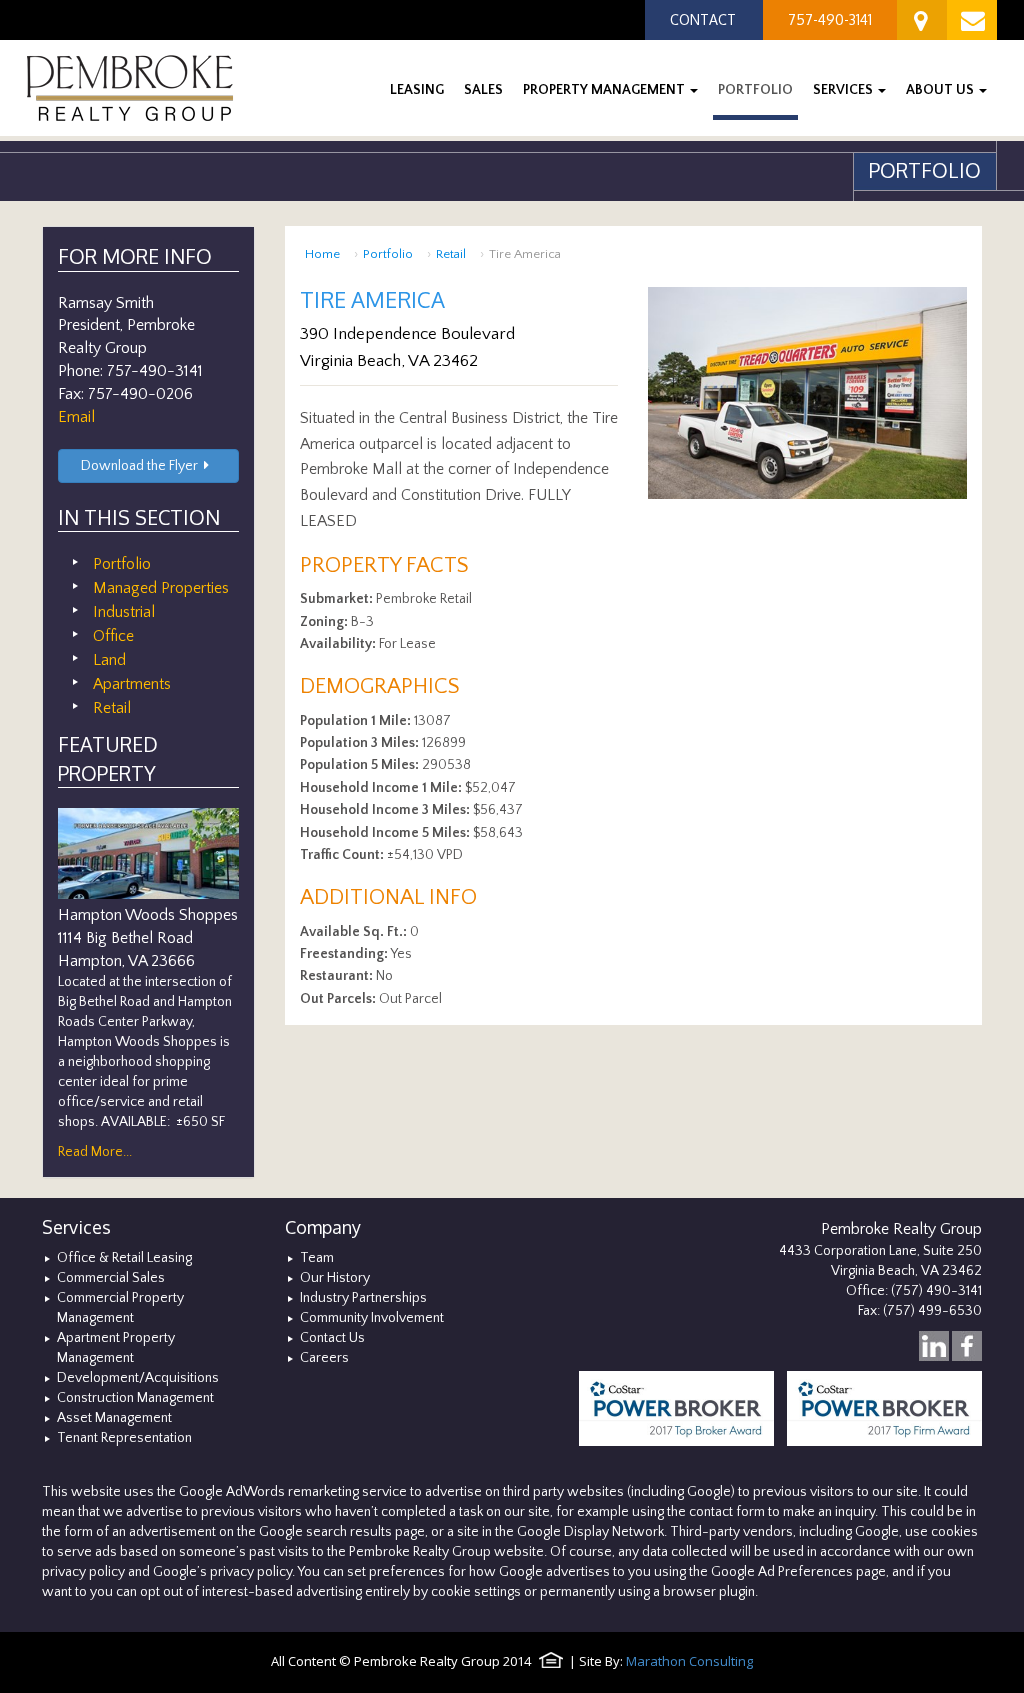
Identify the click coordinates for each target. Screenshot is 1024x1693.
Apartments (132, 684)
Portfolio (388, 254)
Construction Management (135, 1398)
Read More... (95, 1152)
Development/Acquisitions (138, 1378)
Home (322, 254)
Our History (335, 1278)
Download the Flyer (139, 466)
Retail (451, 254)
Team (317, 1258)
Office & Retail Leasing (124, 1258)
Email (76, 417)
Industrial (124, 612)
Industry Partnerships (363, 1298)
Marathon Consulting (689, 1661)
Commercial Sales (111, 1278)
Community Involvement (372, 1318)
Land (109, 660)
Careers (324, 1358)
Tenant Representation (124, 1438)
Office (113, 636)
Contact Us (332, 1338)
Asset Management (114, 1418)
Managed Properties (161, 588)
